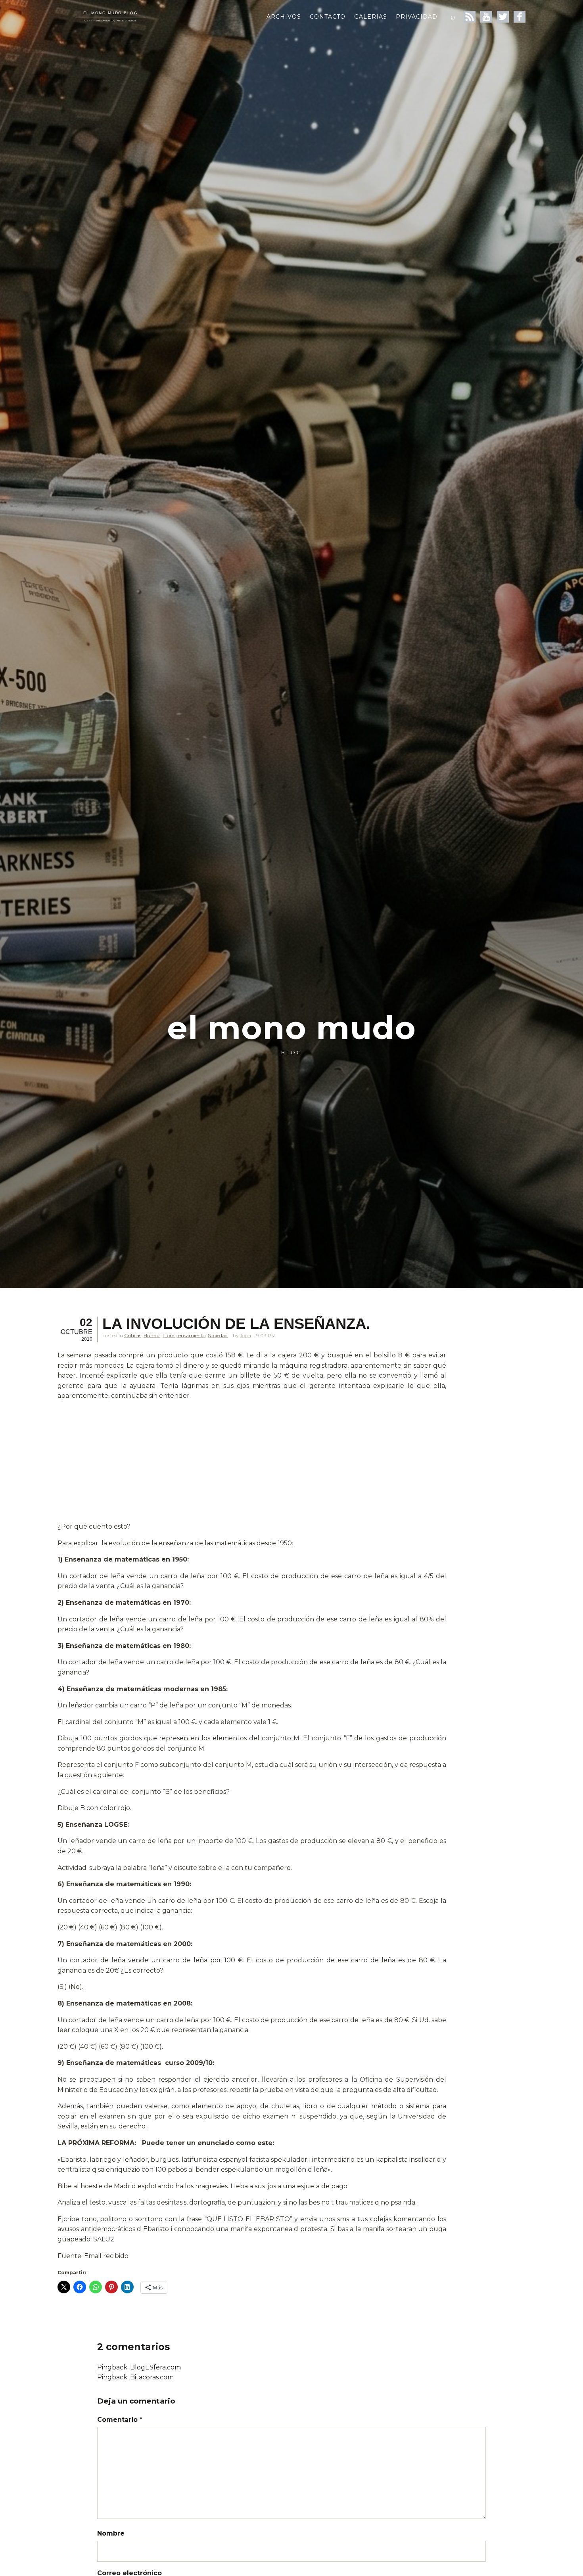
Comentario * (120, 2420)
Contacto (328, 17)
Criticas (133, 1335)
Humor (152, 1335)
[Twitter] (503, 17)
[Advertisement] (252, 1463)
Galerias (371, 17)
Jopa (245, 1335)
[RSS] (470, 17)
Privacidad (417, 17)
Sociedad (218, 1335)
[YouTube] (486, 17)
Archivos (284, 17)
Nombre (111, 2533)
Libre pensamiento (184, 1335)
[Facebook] (520, 17)
